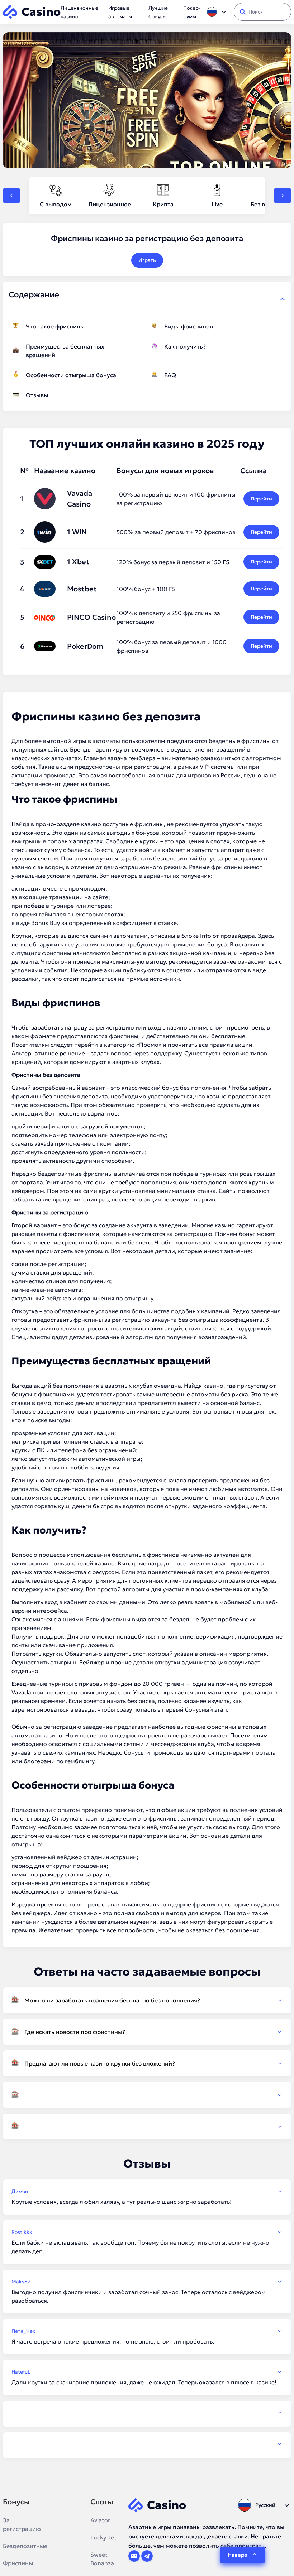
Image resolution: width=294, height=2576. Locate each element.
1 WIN (77, 532)
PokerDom (85, 646)
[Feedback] (147, 2412)
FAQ (170, 375)
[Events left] (11, 196)
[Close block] (283, 299)
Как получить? (185, 346)
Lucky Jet (103, 2537)
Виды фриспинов (189, 326)
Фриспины (18, 2563)
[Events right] (283, 196)
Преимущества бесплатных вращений (65, 351)
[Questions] (147, 2095)
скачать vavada (32, 1143)
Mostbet (82, 589)
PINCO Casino (91, 617)
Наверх (238, 2555)
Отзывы (37, 395)
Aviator (100, 2520)
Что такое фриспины (55, 326)
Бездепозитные (25, 2546)
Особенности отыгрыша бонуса (71, 375)
